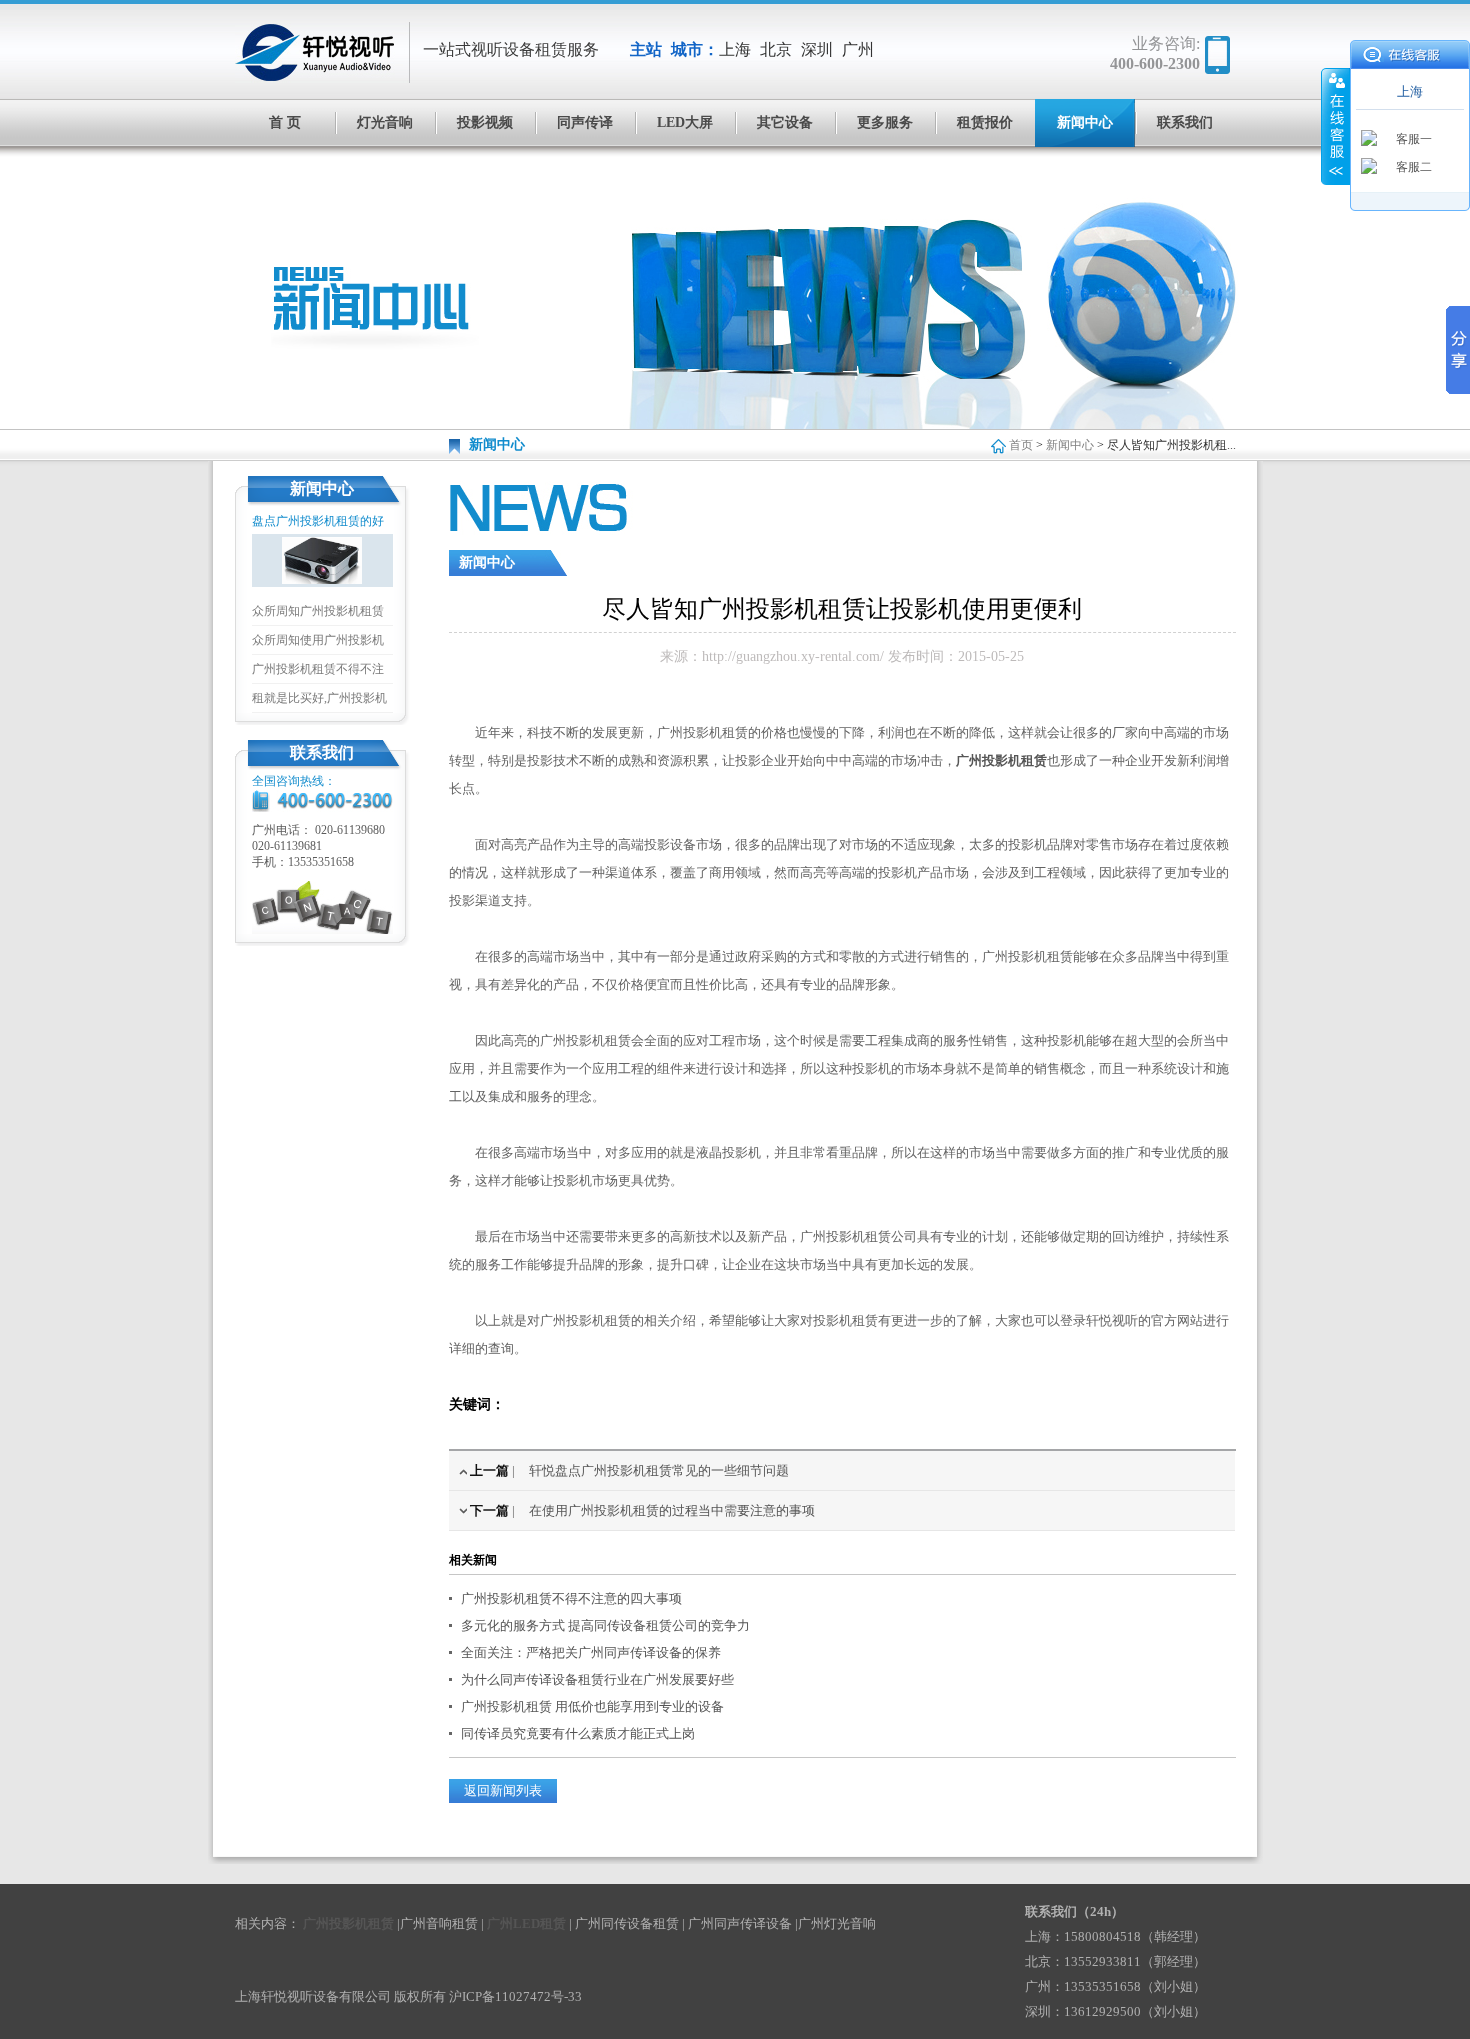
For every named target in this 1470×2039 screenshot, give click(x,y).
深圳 (817, 49)
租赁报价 (985, 122)
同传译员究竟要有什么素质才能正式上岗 (578, 1733)
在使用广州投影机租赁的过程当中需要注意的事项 (672, 1510)
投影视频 (485, 122)
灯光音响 (385, 122)
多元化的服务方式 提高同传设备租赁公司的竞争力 (605, 1625)
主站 (646, 49)
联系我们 (1185, 122)
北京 (776, 49)
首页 (1021, 445)
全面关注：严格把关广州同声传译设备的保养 (591, 1652)
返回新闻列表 (503, 1790)
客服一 (1414, 139)
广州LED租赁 (526, 1923)
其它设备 (785, 122)
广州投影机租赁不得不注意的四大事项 (571, 1598)
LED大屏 (685, 122)
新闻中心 (1085, 122)
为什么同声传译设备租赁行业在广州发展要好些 (597, 1679)
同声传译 (585, 122)
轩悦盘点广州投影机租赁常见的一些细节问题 (659, 1470)
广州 (858, 49)
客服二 (1414, 167)
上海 (735, 49)
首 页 (285, 122)
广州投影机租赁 (1001, 760)
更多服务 (885, 122)
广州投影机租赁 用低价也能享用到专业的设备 (592, 1706)
